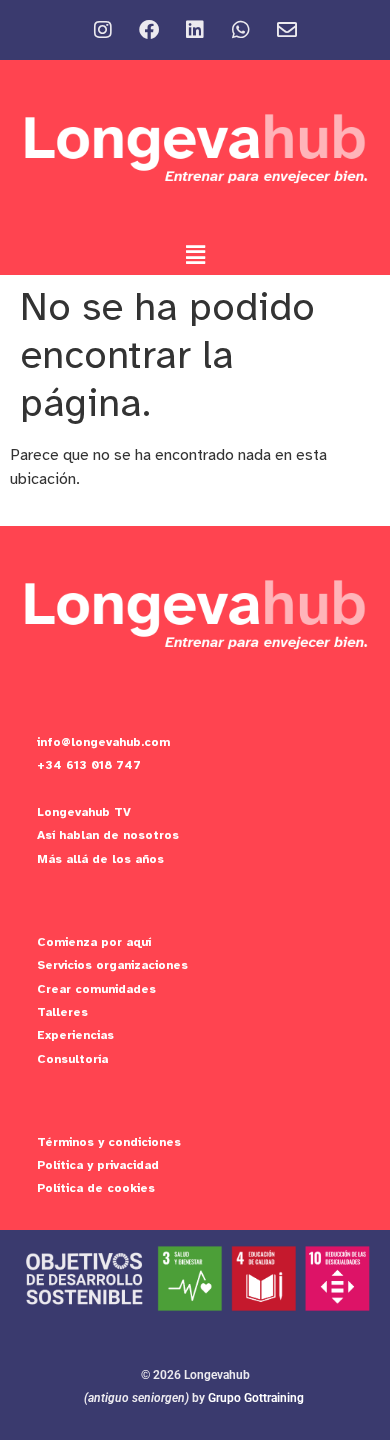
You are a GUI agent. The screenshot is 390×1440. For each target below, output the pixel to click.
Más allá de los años (100, 859)
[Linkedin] (195, 30)
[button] (195, 255)
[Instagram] (103, 30)
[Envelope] (287, 30)
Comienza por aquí (94, 942)
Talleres (62, 1012)
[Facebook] (149, 30)
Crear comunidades (96, 989)
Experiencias (75, 1035)
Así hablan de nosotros (108, 835)
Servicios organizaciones (112, 965)
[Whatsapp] (241, 30)
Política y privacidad (98, 1165)
